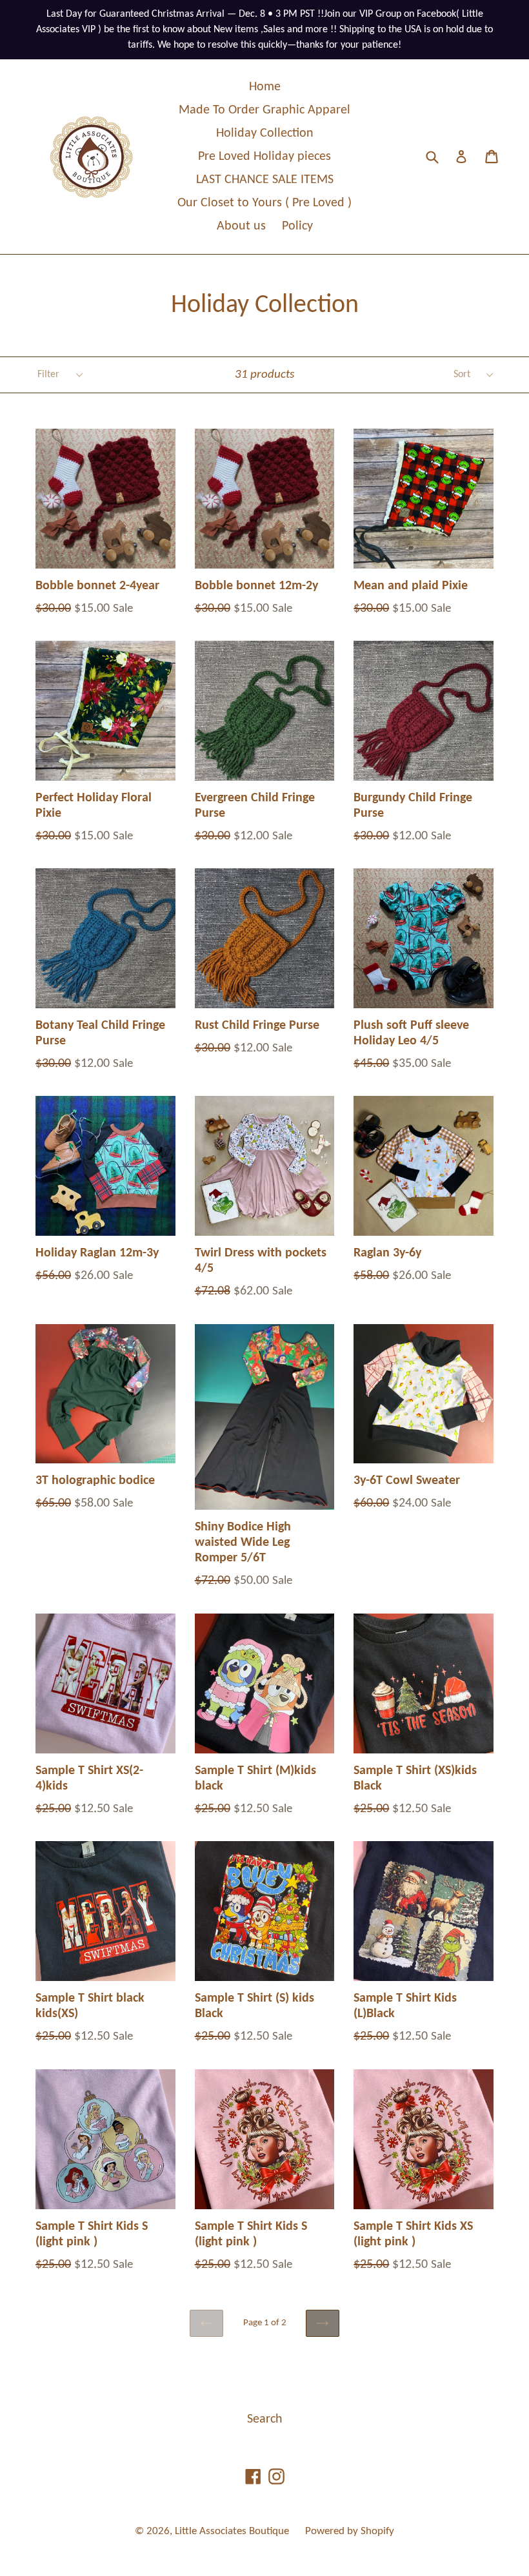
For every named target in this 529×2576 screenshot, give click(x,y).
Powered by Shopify (350, 2531)
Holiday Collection (265, 133)
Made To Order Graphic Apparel (264, 110)
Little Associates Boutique (232, 2531)
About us (241, 226)
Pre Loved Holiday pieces (264, 157)
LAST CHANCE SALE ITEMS (265, 180)
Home (265, 87)
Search (265, 2419)
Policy (297, 226)
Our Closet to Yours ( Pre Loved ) (264, 203)
